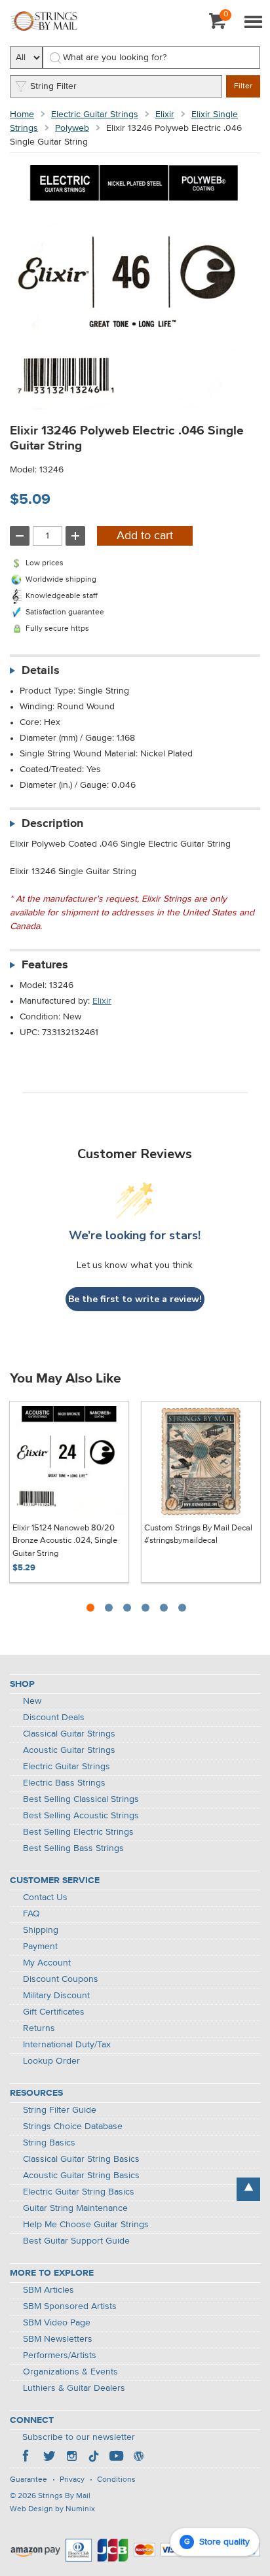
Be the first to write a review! (135, 1299)
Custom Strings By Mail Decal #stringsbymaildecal (198, 1535)
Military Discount (56, 1996)
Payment (40, 1947)
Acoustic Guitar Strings (69, 1750)
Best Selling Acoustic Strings (81, 1816)
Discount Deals (54, 1718)
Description (52, 824)
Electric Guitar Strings (95, 115)
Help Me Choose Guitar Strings (86, 2225)
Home (22, 115)
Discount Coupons (61, 1979)
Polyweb (72, 128)
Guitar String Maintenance (75, 2208)
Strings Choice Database (73, 2126)
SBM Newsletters (58, 2339)
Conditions (116, 2480)
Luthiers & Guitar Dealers (74, 2388)
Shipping (41, 1930)
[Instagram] (71, 2458)
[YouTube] (116, 2458)
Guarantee (29, 2480)
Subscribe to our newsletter (79, 2437)
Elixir (165, 115)
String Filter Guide (60, 2110)
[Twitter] (49, 2458)
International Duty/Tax (67, 2045)
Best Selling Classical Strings (81, 1799)
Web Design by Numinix (52, 2509)
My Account (47, 1963)
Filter (243, 86)
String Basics (49, 2143)
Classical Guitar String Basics (81, 2159)
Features (45, 965)
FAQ (31, 1914)
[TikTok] (94, 2458)
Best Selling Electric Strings (78, 1832)
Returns (39, 2028)
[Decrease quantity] (20, 536)
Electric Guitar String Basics (79, 2192)
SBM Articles (48, 2290)
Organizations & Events (70, 2372)
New (32, 1701)
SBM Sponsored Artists (70, 2306)
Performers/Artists (60, 2355)
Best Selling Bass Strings (73, 1848)
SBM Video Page (57, 2323)
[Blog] (138, 2458)
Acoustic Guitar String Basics (81, 2176)
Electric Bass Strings (64, 1783)
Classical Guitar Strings (69, 1734)
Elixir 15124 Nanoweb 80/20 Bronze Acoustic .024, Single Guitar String (65, 1541)
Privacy (72, 2480)
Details (41, 671)
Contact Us (45, 1897)
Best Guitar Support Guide (76, 2241)
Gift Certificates (54, 2012)
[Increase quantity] (75, 536)
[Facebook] (27, 2458)
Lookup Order (51, 2061)
